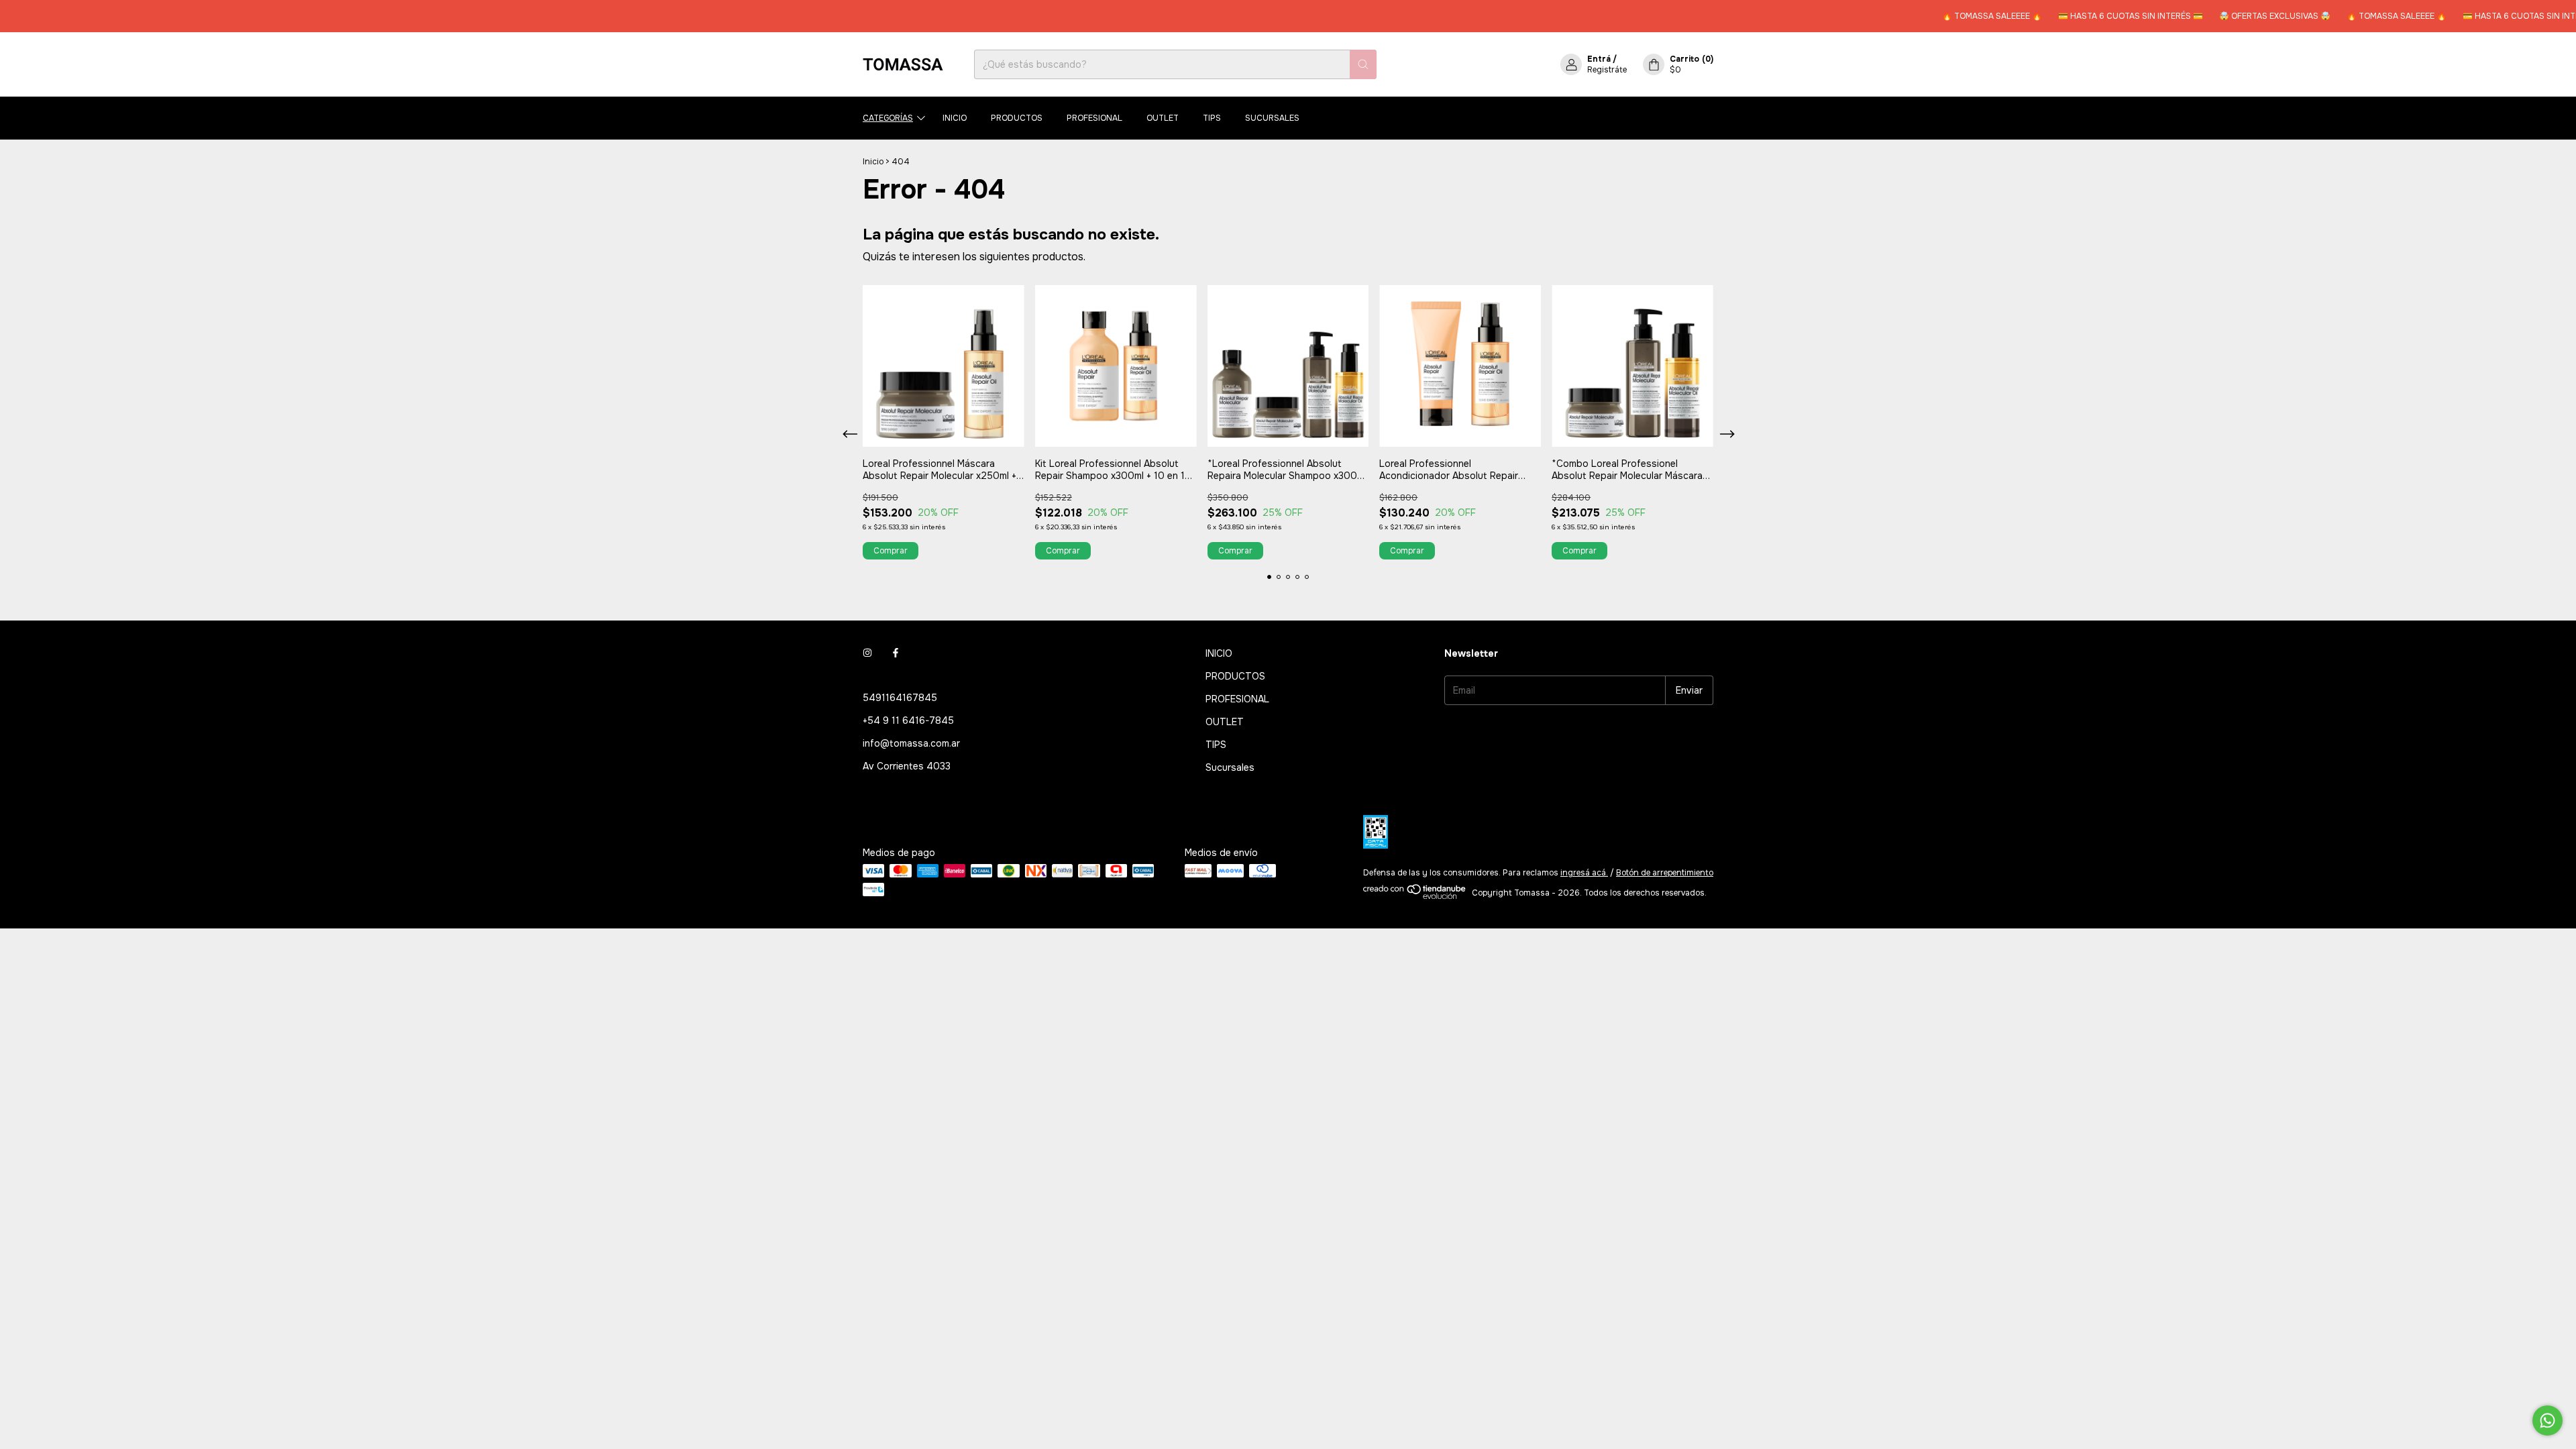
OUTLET (1163, 118)
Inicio (873, 162)
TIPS (1212, 118)
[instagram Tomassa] (867, 653)
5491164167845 (900, 698)
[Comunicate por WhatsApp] (2547, 1420)
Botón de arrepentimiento (1665, 873)
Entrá (1599, 59)
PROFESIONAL (1094, 118)
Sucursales (1272, 118)
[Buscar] (1363, 64)
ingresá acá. (1584, 873)
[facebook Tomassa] (896, 653)
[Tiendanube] (1415, 896)
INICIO (955, 118)
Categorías (888, 118)
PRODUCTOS (1017, 118)
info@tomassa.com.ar (911, 743)
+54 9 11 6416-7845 (908, 720)
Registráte (1607, 70)
